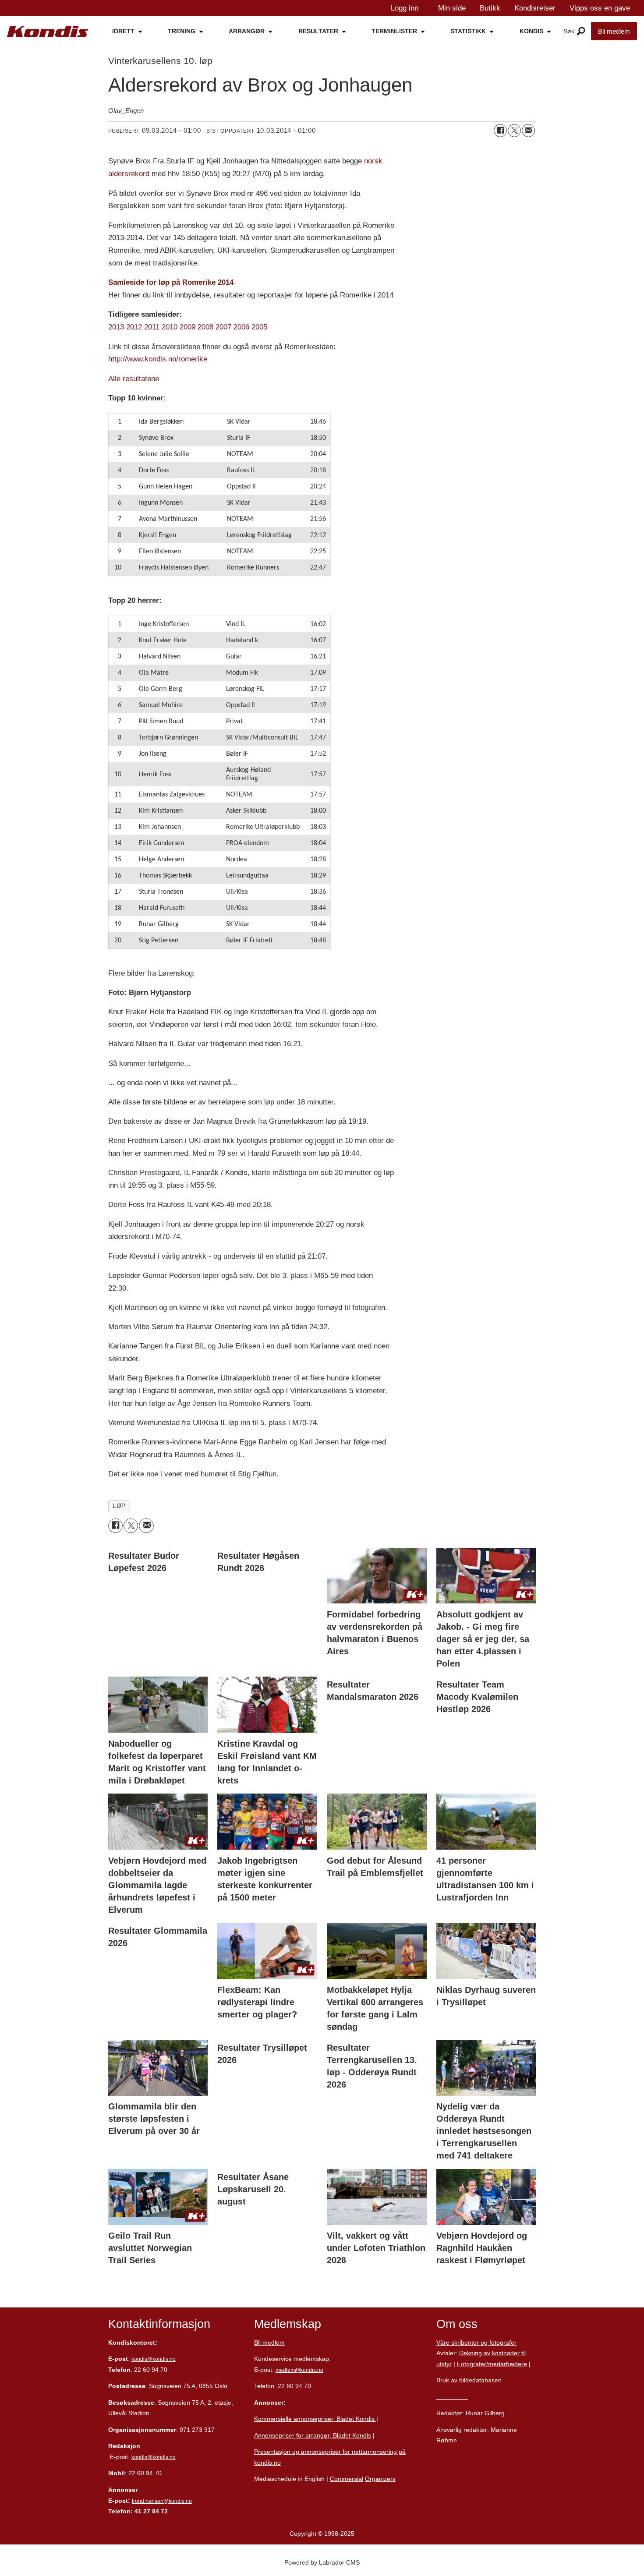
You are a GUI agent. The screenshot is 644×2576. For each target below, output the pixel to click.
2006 (241, 327)
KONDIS (531, 31)
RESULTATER (318, 31)
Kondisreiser (535, 8)
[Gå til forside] (48, 32)
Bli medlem (614, 31)
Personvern (452, 2397)
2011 (152, 327)
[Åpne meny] (581, 32)
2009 (188, 327)
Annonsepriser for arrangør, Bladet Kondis (313, 2435)
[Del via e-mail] (528, 131)
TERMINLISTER (394, 31)
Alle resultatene (134, 379)
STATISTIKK (468, 31)
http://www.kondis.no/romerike (158, 359)
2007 (223, 327)
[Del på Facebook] (500, 131)
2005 (259, 327)
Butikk (490, 8)
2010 (170, 327)
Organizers (380, 2479)
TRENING (182, 31)
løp (119, 1506)
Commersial (347, 2479)
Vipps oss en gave (600, 8)
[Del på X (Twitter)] (514, 131)
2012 (134, 327)
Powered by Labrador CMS (322, 2562)
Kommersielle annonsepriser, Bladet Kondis (315, 2419)
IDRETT (123, 31)
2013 (116, 327)
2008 (205, 327)
